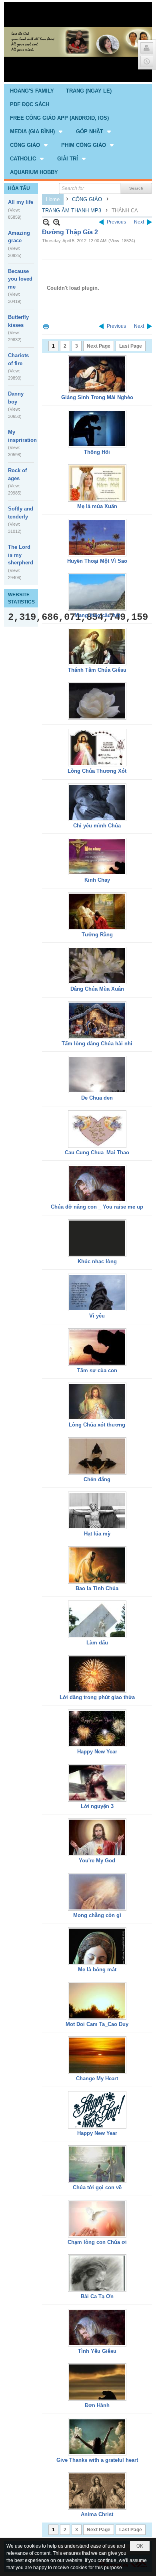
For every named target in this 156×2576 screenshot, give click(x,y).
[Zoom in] (46, 222)
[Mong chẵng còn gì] (97, 1892)
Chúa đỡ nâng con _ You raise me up (97, 1207)
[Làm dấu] (97, 1619)
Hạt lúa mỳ (97, 1534)
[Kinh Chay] (97, 857)
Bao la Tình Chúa (97, 1588)
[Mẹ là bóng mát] (97, 1946)
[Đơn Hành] (97, 2382)
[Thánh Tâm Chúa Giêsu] (97, 647)
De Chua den (97, 1098)
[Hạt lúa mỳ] (97, 1510)
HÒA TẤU (19, 188)
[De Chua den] (97, 1074)
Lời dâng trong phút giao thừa (97, 1697)
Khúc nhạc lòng (97, 1261)
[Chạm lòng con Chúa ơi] (97, 2219)
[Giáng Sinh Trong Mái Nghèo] (97, 374)
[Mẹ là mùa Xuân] (97, 483)
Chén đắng (97, 1479)
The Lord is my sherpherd (21, 555)
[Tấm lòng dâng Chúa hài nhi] (97, 1020)
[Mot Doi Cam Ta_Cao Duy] (97, 2001)
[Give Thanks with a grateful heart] (97, 2437)
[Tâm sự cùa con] (97, 1347)
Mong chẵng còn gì (97, 1915)
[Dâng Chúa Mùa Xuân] (97, 966)
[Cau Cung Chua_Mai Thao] (97, 1129)
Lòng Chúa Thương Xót (97, 771)
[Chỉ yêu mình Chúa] (97, 802)
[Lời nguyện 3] (97, 1783)
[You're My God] (97, 1837)
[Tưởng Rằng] (97, 911)
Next (139, 222)
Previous (116, 222)
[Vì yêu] (97, 1292)
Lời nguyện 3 (97, 1806)
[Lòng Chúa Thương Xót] (97, 748)
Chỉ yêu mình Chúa (97, 826)
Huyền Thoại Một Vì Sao (97, 561)
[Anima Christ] (97, 2491)
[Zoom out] (57, 222)
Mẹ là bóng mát (97, 1970)
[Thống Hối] (97, 429)
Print (46, 326)
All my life (21, 202)
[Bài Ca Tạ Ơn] (97, 2273)
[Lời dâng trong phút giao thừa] (97, 1674)
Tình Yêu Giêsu (97, 2351)
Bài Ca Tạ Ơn (97, 2296)
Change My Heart (97, 2078)
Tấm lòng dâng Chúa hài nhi (97, 1044)
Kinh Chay (97, 880)
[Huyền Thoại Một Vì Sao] (97, 538)
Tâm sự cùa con (97, 1370)
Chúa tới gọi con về (97, 2187)
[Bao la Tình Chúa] (97, 1565)
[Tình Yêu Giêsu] (97, 2328)
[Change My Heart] (97, 2055)
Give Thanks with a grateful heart (97, 2460)
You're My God (97, 1861)
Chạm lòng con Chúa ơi (97, 2242)
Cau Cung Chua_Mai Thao (97, 1152)
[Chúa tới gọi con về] (97, 2164)
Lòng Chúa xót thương (97, 1425)
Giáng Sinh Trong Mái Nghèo (97, 397)
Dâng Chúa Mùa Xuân (97, 989)
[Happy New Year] (97, 1728)
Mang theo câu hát (97, 615)
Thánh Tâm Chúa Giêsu (97, 670)
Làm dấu (97, 1643)
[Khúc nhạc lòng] (97, 1238)
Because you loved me (20, 279)
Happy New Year (97, 1752)
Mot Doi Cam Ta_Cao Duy (97, 2024)
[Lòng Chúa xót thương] (97, 1401)
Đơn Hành (97, 2405)
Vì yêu (97, 1316)
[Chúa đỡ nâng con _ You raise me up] (97, 1183)
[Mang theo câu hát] (97, 592)
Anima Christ (97, 2514)
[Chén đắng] (97, 1456)
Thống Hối (97, 452)
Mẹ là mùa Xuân (97, 506)
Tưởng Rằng (97, 935)
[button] (37, 131)
